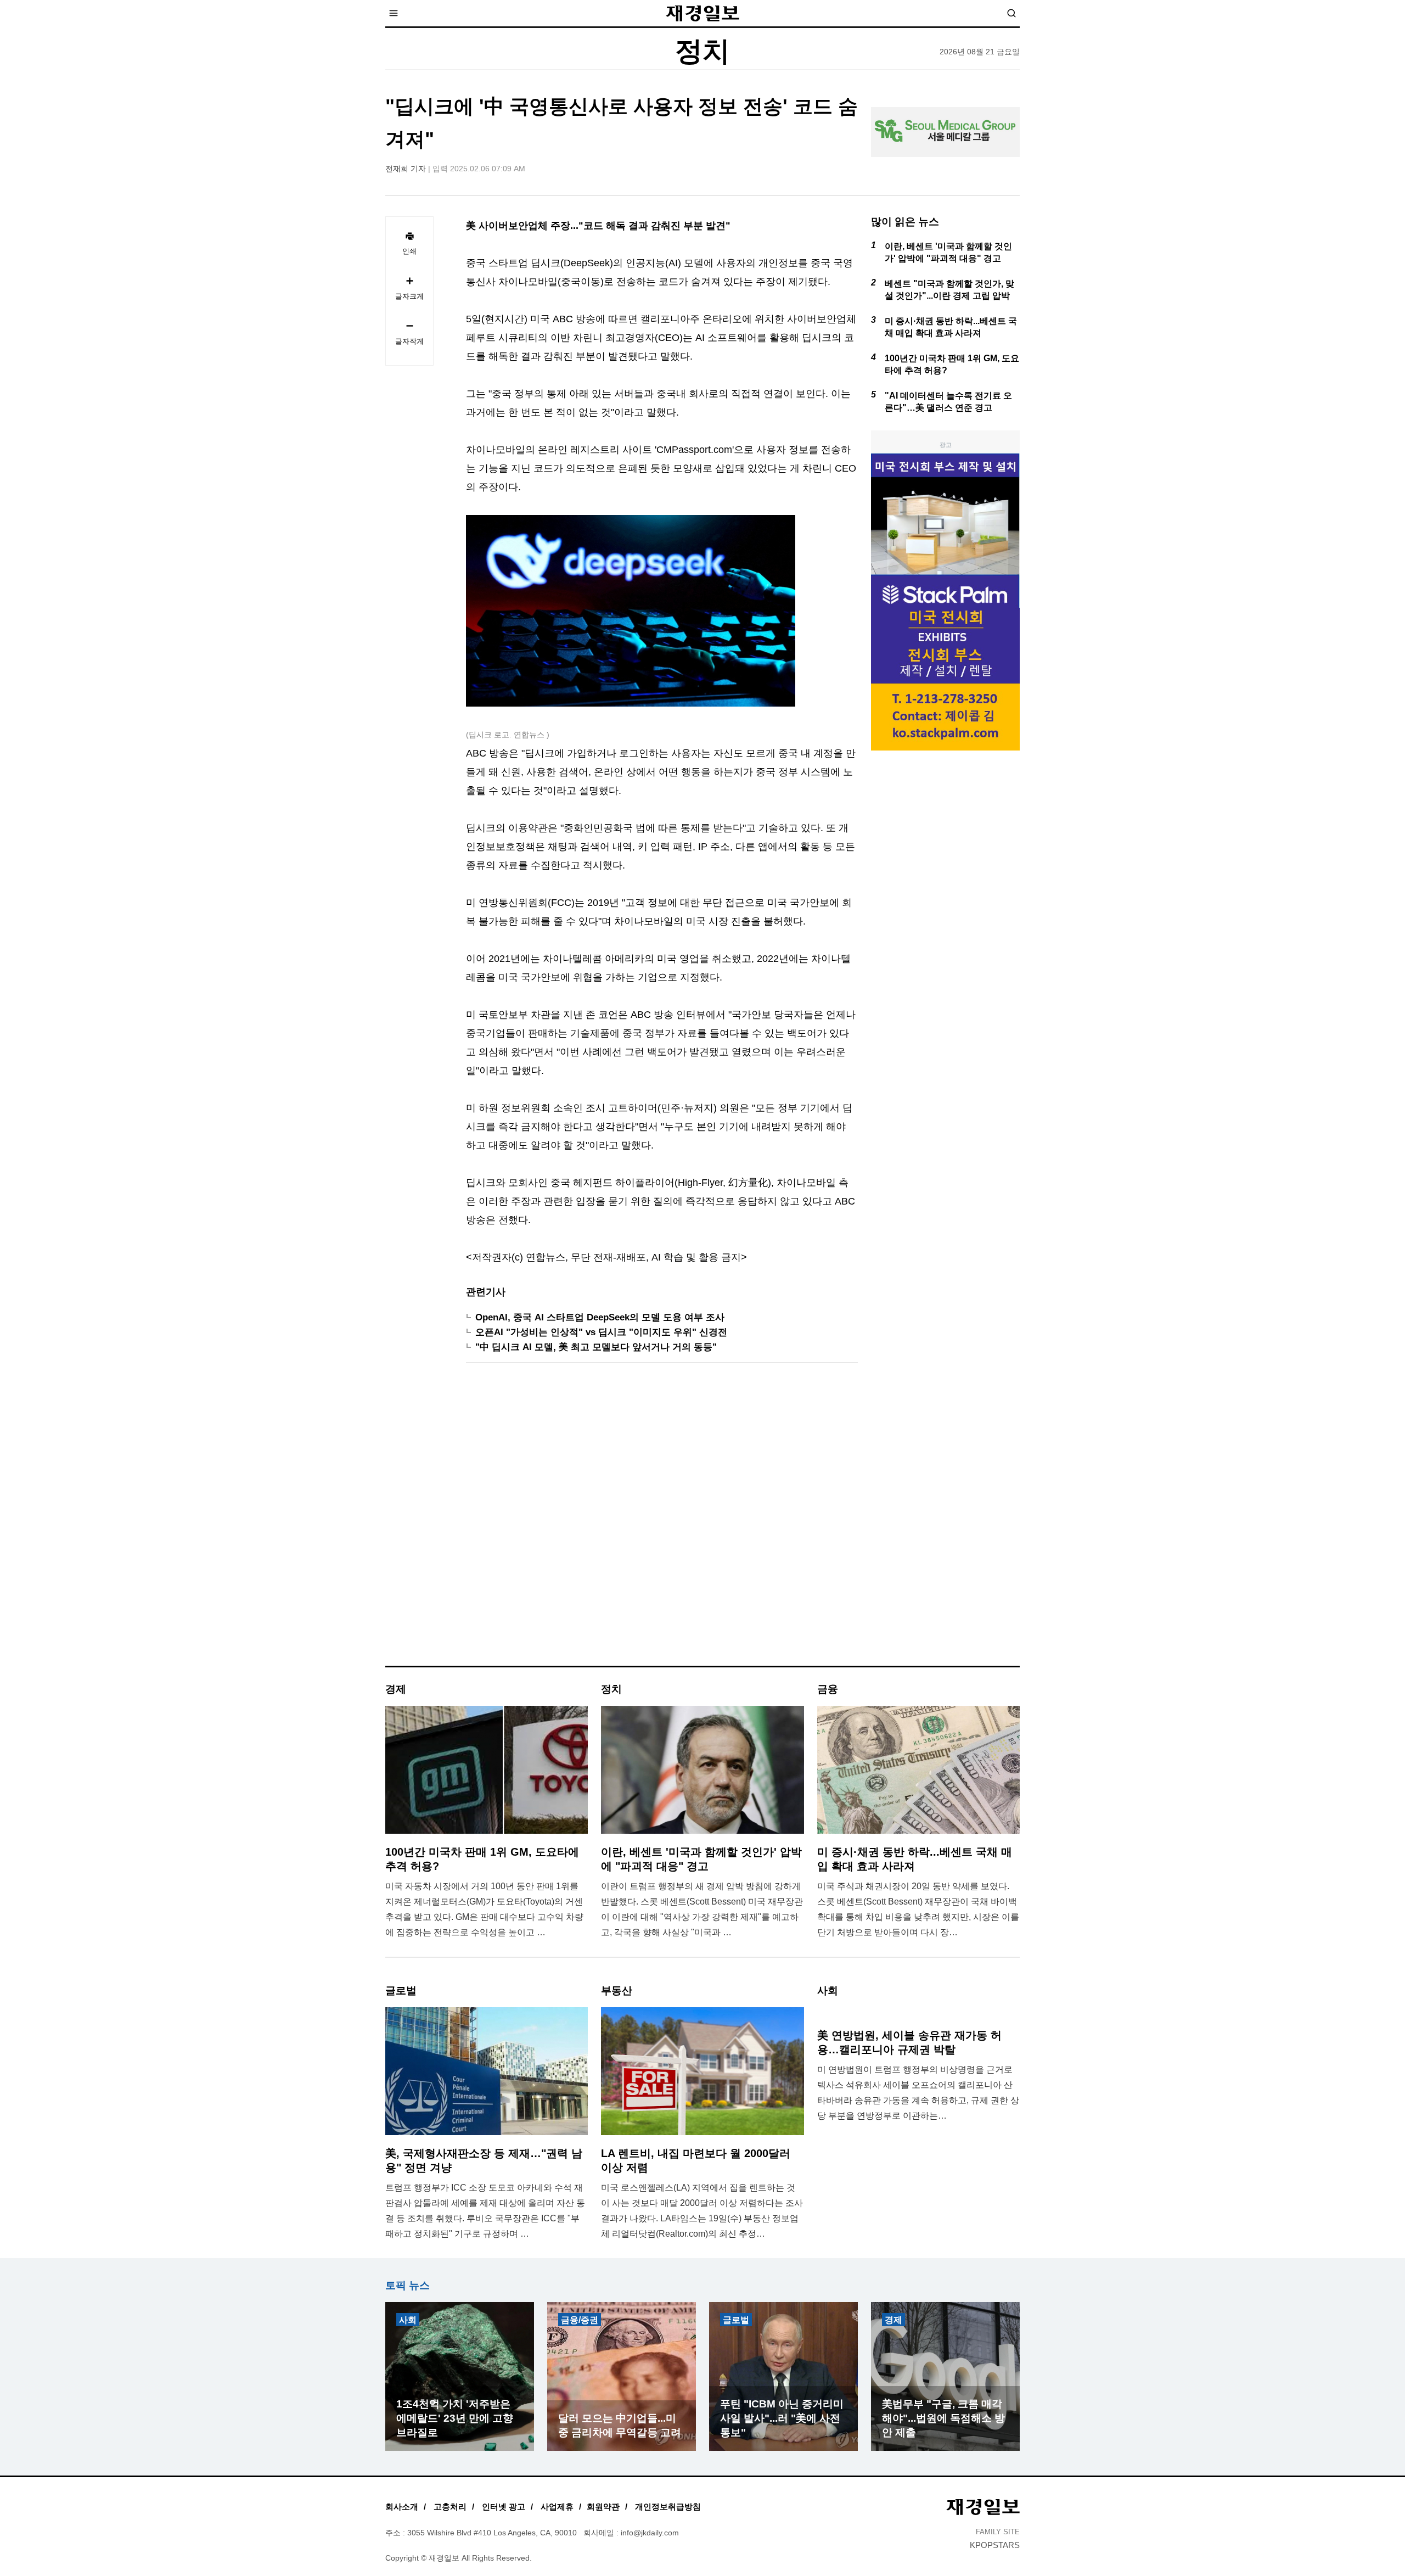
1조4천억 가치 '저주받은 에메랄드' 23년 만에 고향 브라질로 (455, 2418)
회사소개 (402, 2507)
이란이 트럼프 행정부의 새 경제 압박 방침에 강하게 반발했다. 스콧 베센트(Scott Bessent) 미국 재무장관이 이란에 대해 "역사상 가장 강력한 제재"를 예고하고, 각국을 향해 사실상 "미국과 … (702, 1909)
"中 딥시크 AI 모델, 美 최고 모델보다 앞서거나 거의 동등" (596, 1347)
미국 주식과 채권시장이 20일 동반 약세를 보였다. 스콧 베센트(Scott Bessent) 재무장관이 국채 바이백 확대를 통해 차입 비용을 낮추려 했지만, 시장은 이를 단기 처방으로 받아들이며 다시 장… (918, 1909)
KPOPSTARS (995, 2545)
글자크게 (409, 296)
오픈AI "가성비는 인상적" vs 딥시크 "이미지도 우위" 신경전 (601, 1332)
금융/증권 (580, 2320)
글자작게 (409, 341)
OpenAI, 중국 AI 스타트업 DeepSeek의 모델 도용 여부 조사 (600, 1317)
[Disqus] (662, 1519)
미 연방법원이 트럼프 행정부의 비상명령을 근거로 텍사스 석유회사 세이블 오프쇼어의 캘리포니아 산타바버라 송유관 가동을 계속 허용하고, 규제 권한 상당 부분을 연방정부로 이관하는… (918, 2093)
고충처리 (450, 2507)
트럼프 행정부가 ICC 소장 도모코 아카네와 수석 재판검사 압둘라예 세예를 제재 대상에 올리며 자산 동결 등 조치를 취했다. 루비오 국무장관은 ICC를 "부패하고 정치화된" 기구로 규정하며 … (485, 2211)
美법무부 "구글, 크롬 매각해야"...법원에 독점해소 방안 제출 (943, 2418)
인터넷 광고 (504, 2507)
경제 (893, 2320)
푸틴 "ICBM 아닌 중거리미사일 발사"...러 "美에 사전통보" (782, 2418)
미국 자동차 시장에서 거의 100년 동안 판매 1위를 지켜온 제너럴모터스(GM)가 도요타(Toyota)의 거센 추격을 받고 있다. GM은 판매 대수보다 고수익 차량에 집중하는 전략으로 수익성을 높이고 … (484, 1909)
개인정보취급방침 (668, 2507)
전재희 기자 (406, 169)
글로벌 (736, 2320)
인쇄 (409, 251)
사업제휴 (557, 2507)
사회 (408, 2320)
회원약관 (603, 2507)
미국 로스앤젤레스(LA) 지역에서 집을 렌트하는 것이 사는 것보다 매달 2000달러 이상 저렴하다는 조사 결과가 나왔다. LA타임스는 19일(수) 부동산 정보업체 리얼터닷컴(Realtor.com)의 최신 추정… (702, 2211)
